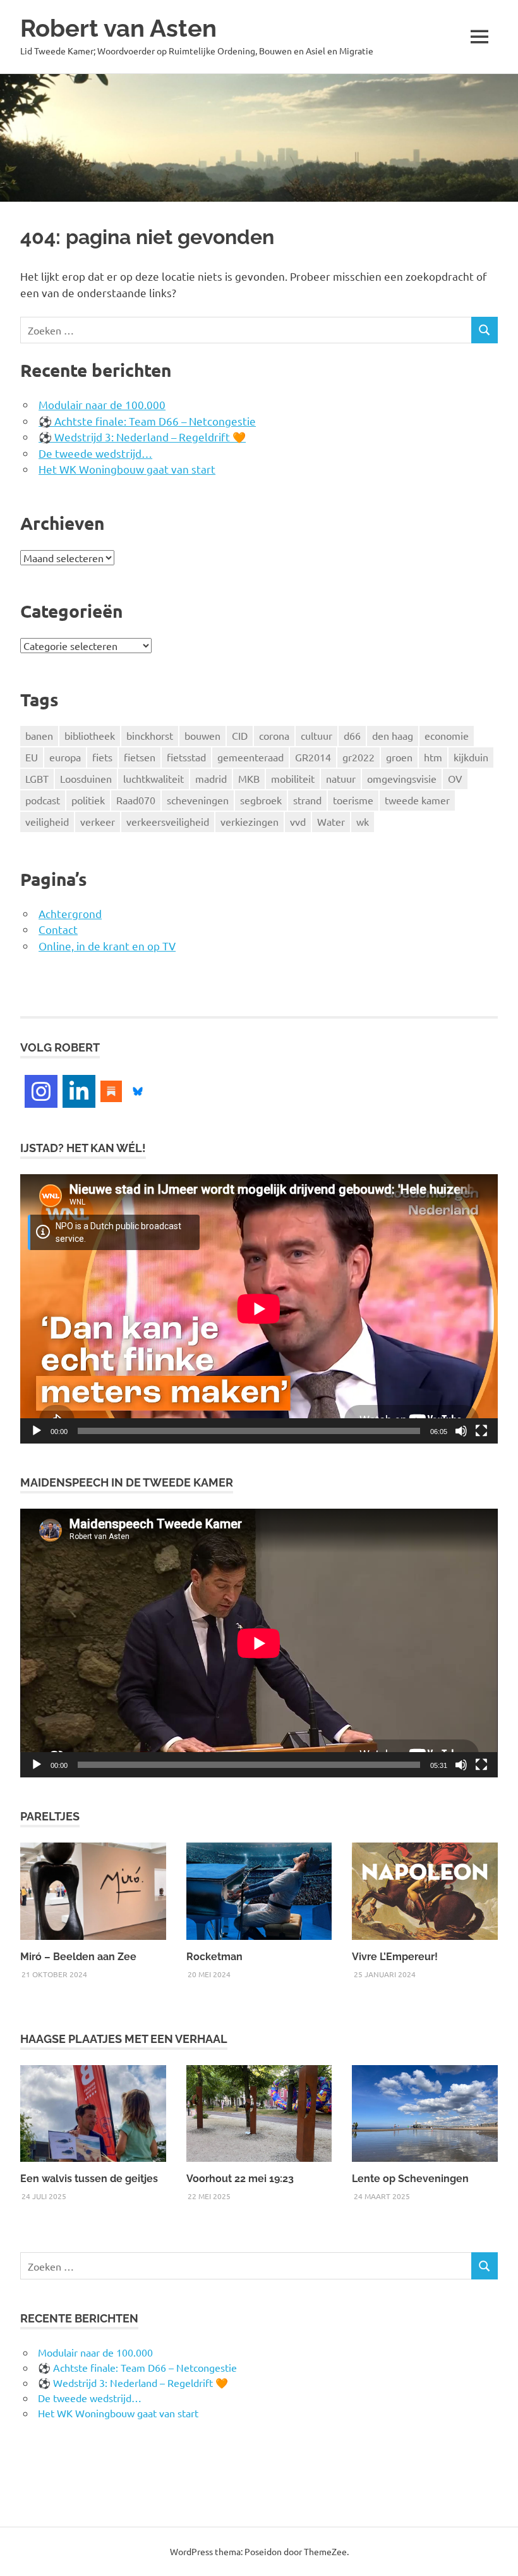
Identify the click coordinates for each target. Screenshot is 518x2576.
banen (39, 735)
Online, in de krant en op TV (107, 946)
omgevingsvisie (402, 778)
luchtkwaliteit (154, 778)
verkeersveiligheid (168, 821)
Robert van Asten (118, 28)
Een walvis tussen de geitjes (89, 2179)
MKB (249, 778)
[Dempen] (461, 1431)
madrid (211, 778)
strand (307, 800)
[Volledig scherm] (481, 1431)
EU (32, 757)
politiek (88, 800)
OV (455, 778)
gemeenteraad (250, 757)
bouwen (202, 735)
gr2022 (358, 757)
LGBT (37, 778)
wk (363, 821)
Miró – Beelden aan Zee (78, 1957)
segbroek (261, 800)
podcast (43, 800)
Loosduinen (86, 778)
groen (399, 757)
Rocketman (214, 1957)
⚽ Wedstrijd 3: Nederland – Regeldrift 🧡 (142, 437)
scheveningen (198, 800)
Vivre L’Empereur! (395, 1957)
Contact (58, 929)
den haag (393, 735)
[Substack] (111, 1089)
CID (240, 735)
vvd (298, 821)
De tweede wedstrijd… (95, 453)
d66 (352, 735)
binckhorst (150, 735)
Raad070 (136, 800)
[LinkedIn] (79, 1091)
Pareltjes (50, 1816)
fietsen (140, 757)
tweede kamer (417, 800)
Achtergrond (70, 913)
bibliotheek (90, 735)
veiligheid (47, 821)
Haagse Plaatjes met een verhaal (124, 2039)
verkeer (98, 821)
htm (433, 757)
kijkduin (471, 757)
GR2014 (313, 757)
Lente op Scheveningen (410, 2179)
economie (447, 735)
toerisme (353, 800)
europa (65, 757)
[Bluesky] (138, 1089)
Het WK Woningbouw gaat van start (127, 469)
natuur (341, 778)
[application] (259, 1309)
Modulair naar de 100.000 (102, 404)
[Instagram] (41, 1091)
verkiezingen (250, 821)
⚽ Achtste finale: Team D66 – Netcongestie (147, 421)
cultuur (316, 735)
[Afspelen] (37, 1431)
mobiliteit (293, 778)
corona (274, 735)
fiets (102, 757)
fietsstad (186, 757)
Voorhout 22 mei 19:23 (240, 2179)
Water (331, 821)
